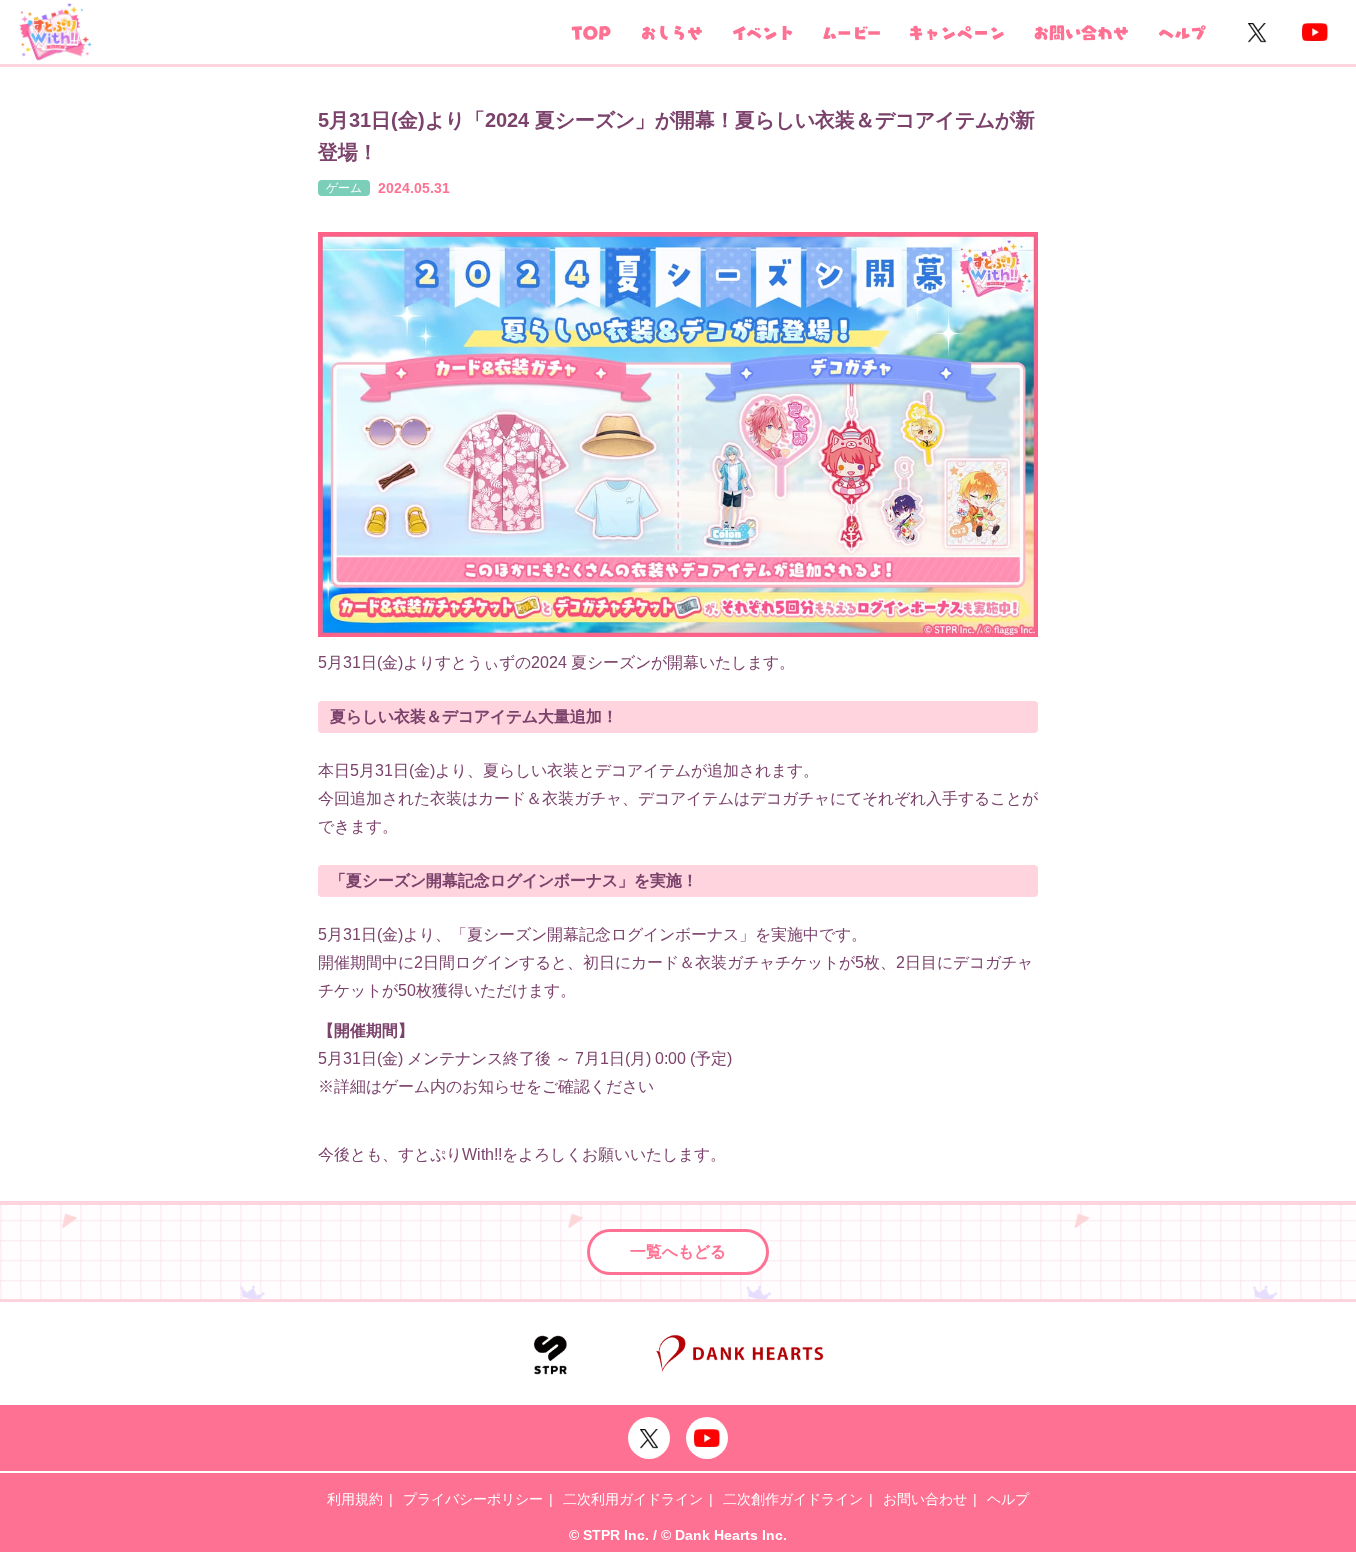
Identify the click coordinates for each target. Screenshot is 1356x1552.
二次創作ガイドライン (793, 1499)
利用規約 (355, 1499)
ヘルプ (1008, 1499)
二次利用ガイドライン (633, 1499)
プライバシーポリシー (473, 1499)
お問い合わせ (925, 1499)
